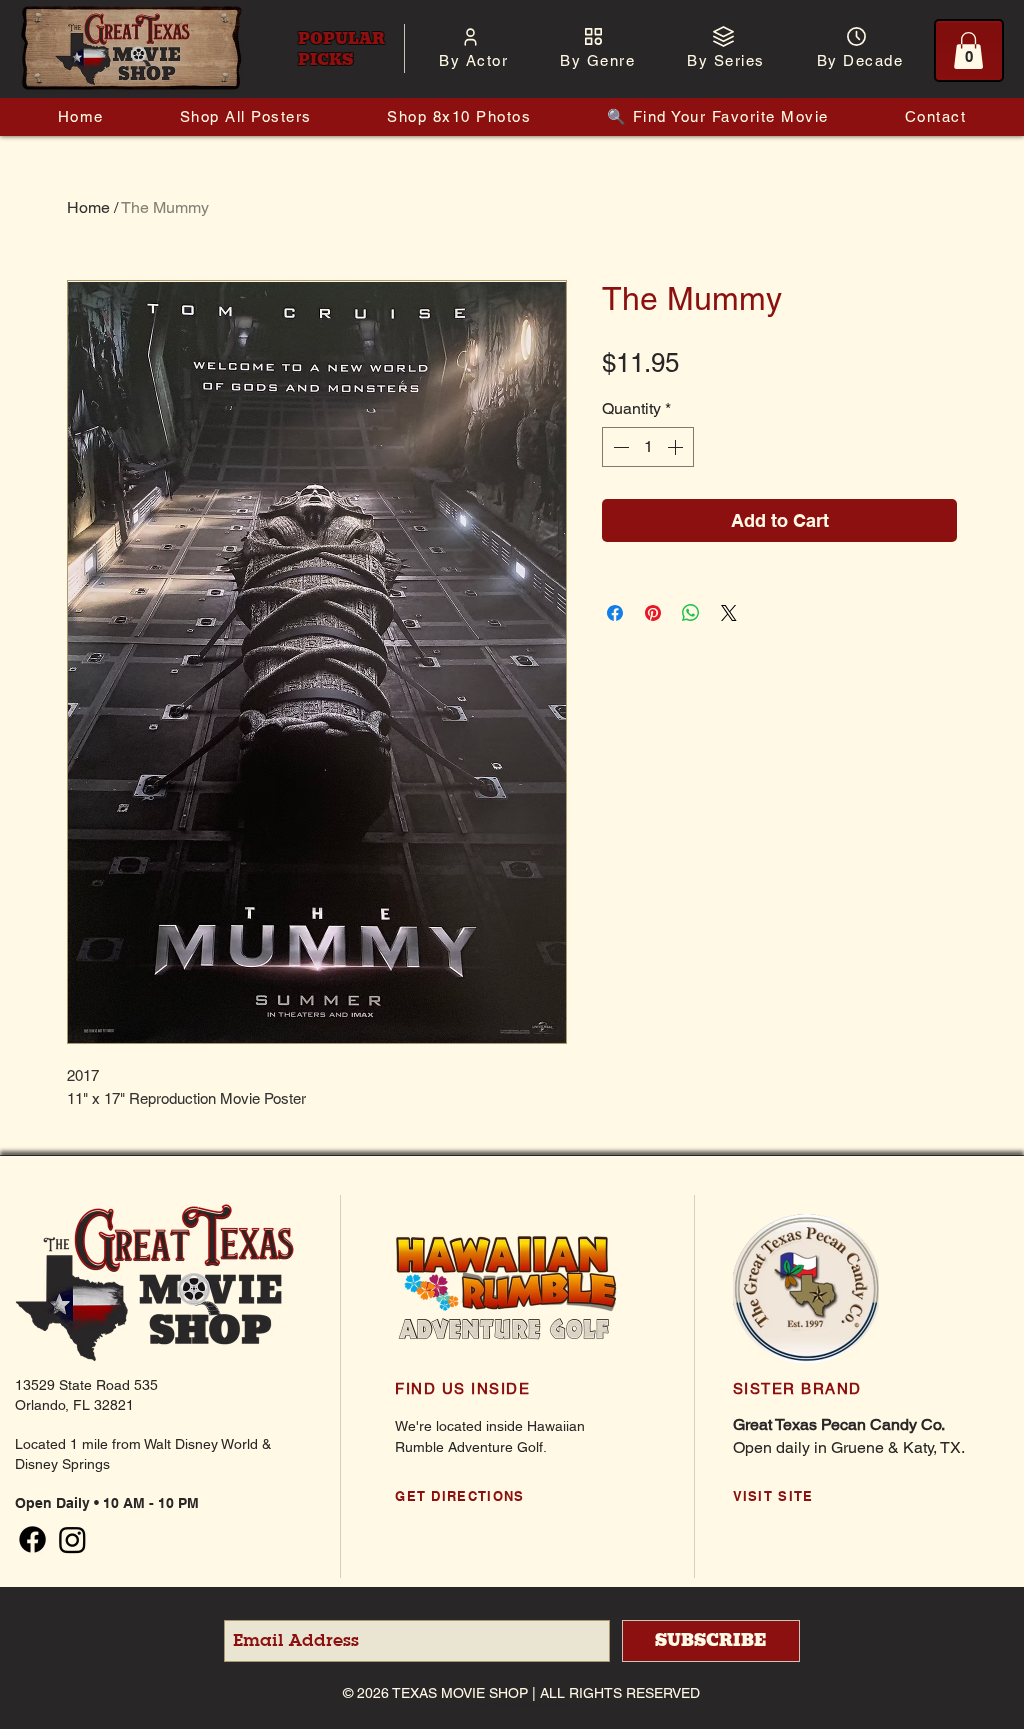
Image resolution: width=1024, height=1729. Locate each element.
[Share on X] (729, 613)
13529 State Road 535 (86, 1385)
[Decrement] (619, 447)
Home (88, 207)
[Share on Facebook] (615, 613)
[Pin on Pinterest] (653, 613)
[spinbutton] (648, 447)
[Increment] (677, 447)
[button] (473, 60)
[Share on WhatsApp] (691, 613)
